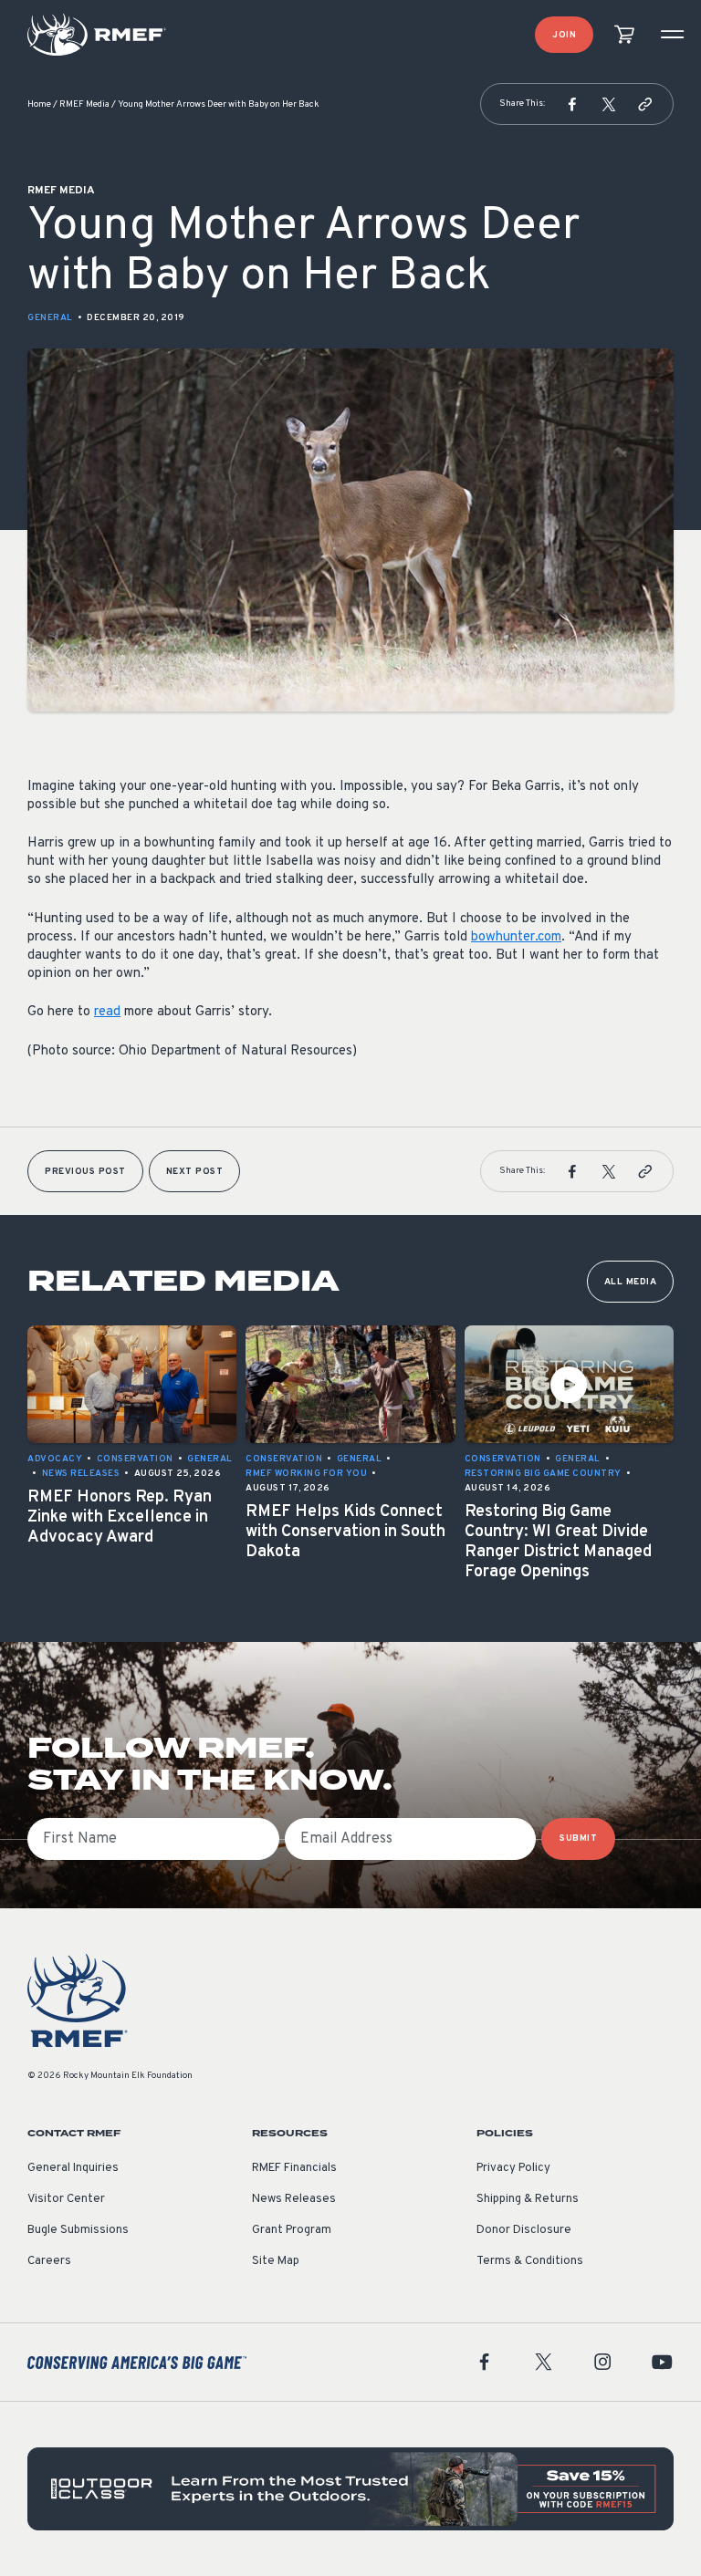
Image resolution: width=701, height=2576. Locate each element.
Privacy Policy (513, 2168)
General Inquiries (73, 2168)
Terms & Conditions (530, 2261)
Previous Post (85, 1172)
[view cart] (624, 35)
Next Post (195, 1172)
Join (564, 35)
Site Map (276, 2261)
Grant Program (292, 2230)
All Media (631, 1282)
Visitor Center (66, 2199)
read (107, 1012)
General (50, 318)
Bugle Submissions (78, 2230)
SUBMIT (578, 1839)
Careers (49, 2261)
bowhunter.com (516, 937)
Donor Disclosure (524, 2230)
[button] (572, 104)
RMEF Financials (294, 2168)
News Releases (294, 2199)
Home (39, 104)
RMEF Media (84, 104)
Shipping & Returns (528, 2199)
